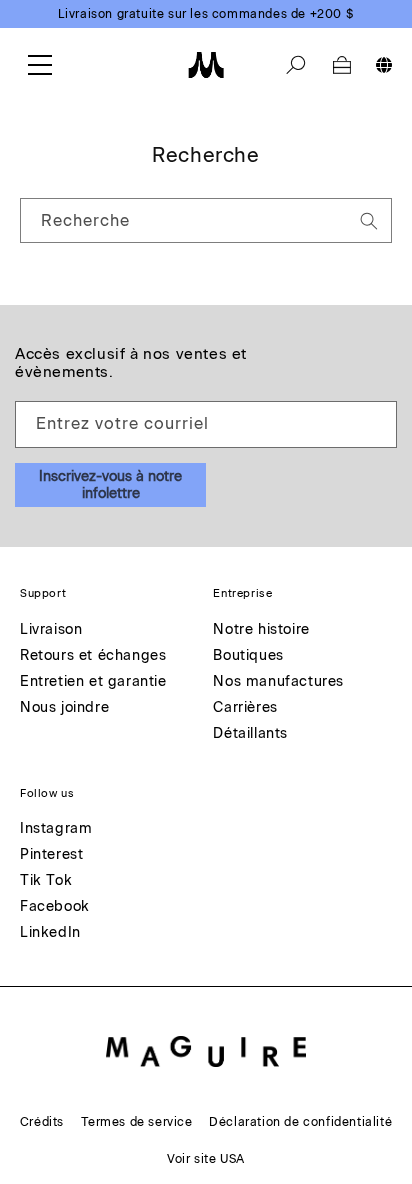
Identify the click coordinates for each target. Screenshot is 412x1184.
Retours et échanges (93, 656)
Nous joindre (64, 708)
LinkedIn (50, 933)
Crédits (42, 1122)
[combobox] (206, 220)
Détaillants (250, 734)
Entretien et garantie (93, 682)
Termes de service (137, 1122)
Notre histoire (261, 630)
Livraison (51, 630)
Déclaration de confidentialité (300, 1122)
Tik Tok (46, 881)
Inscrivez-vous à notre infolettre (110, 485)
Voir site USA (206, 1159)
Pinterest (51, 855)
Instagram (56, 829)
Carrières (245, 708)
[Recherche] (296, 65)
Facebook (55, 907)
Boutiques (248, 656)
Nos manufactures (278, 682)
